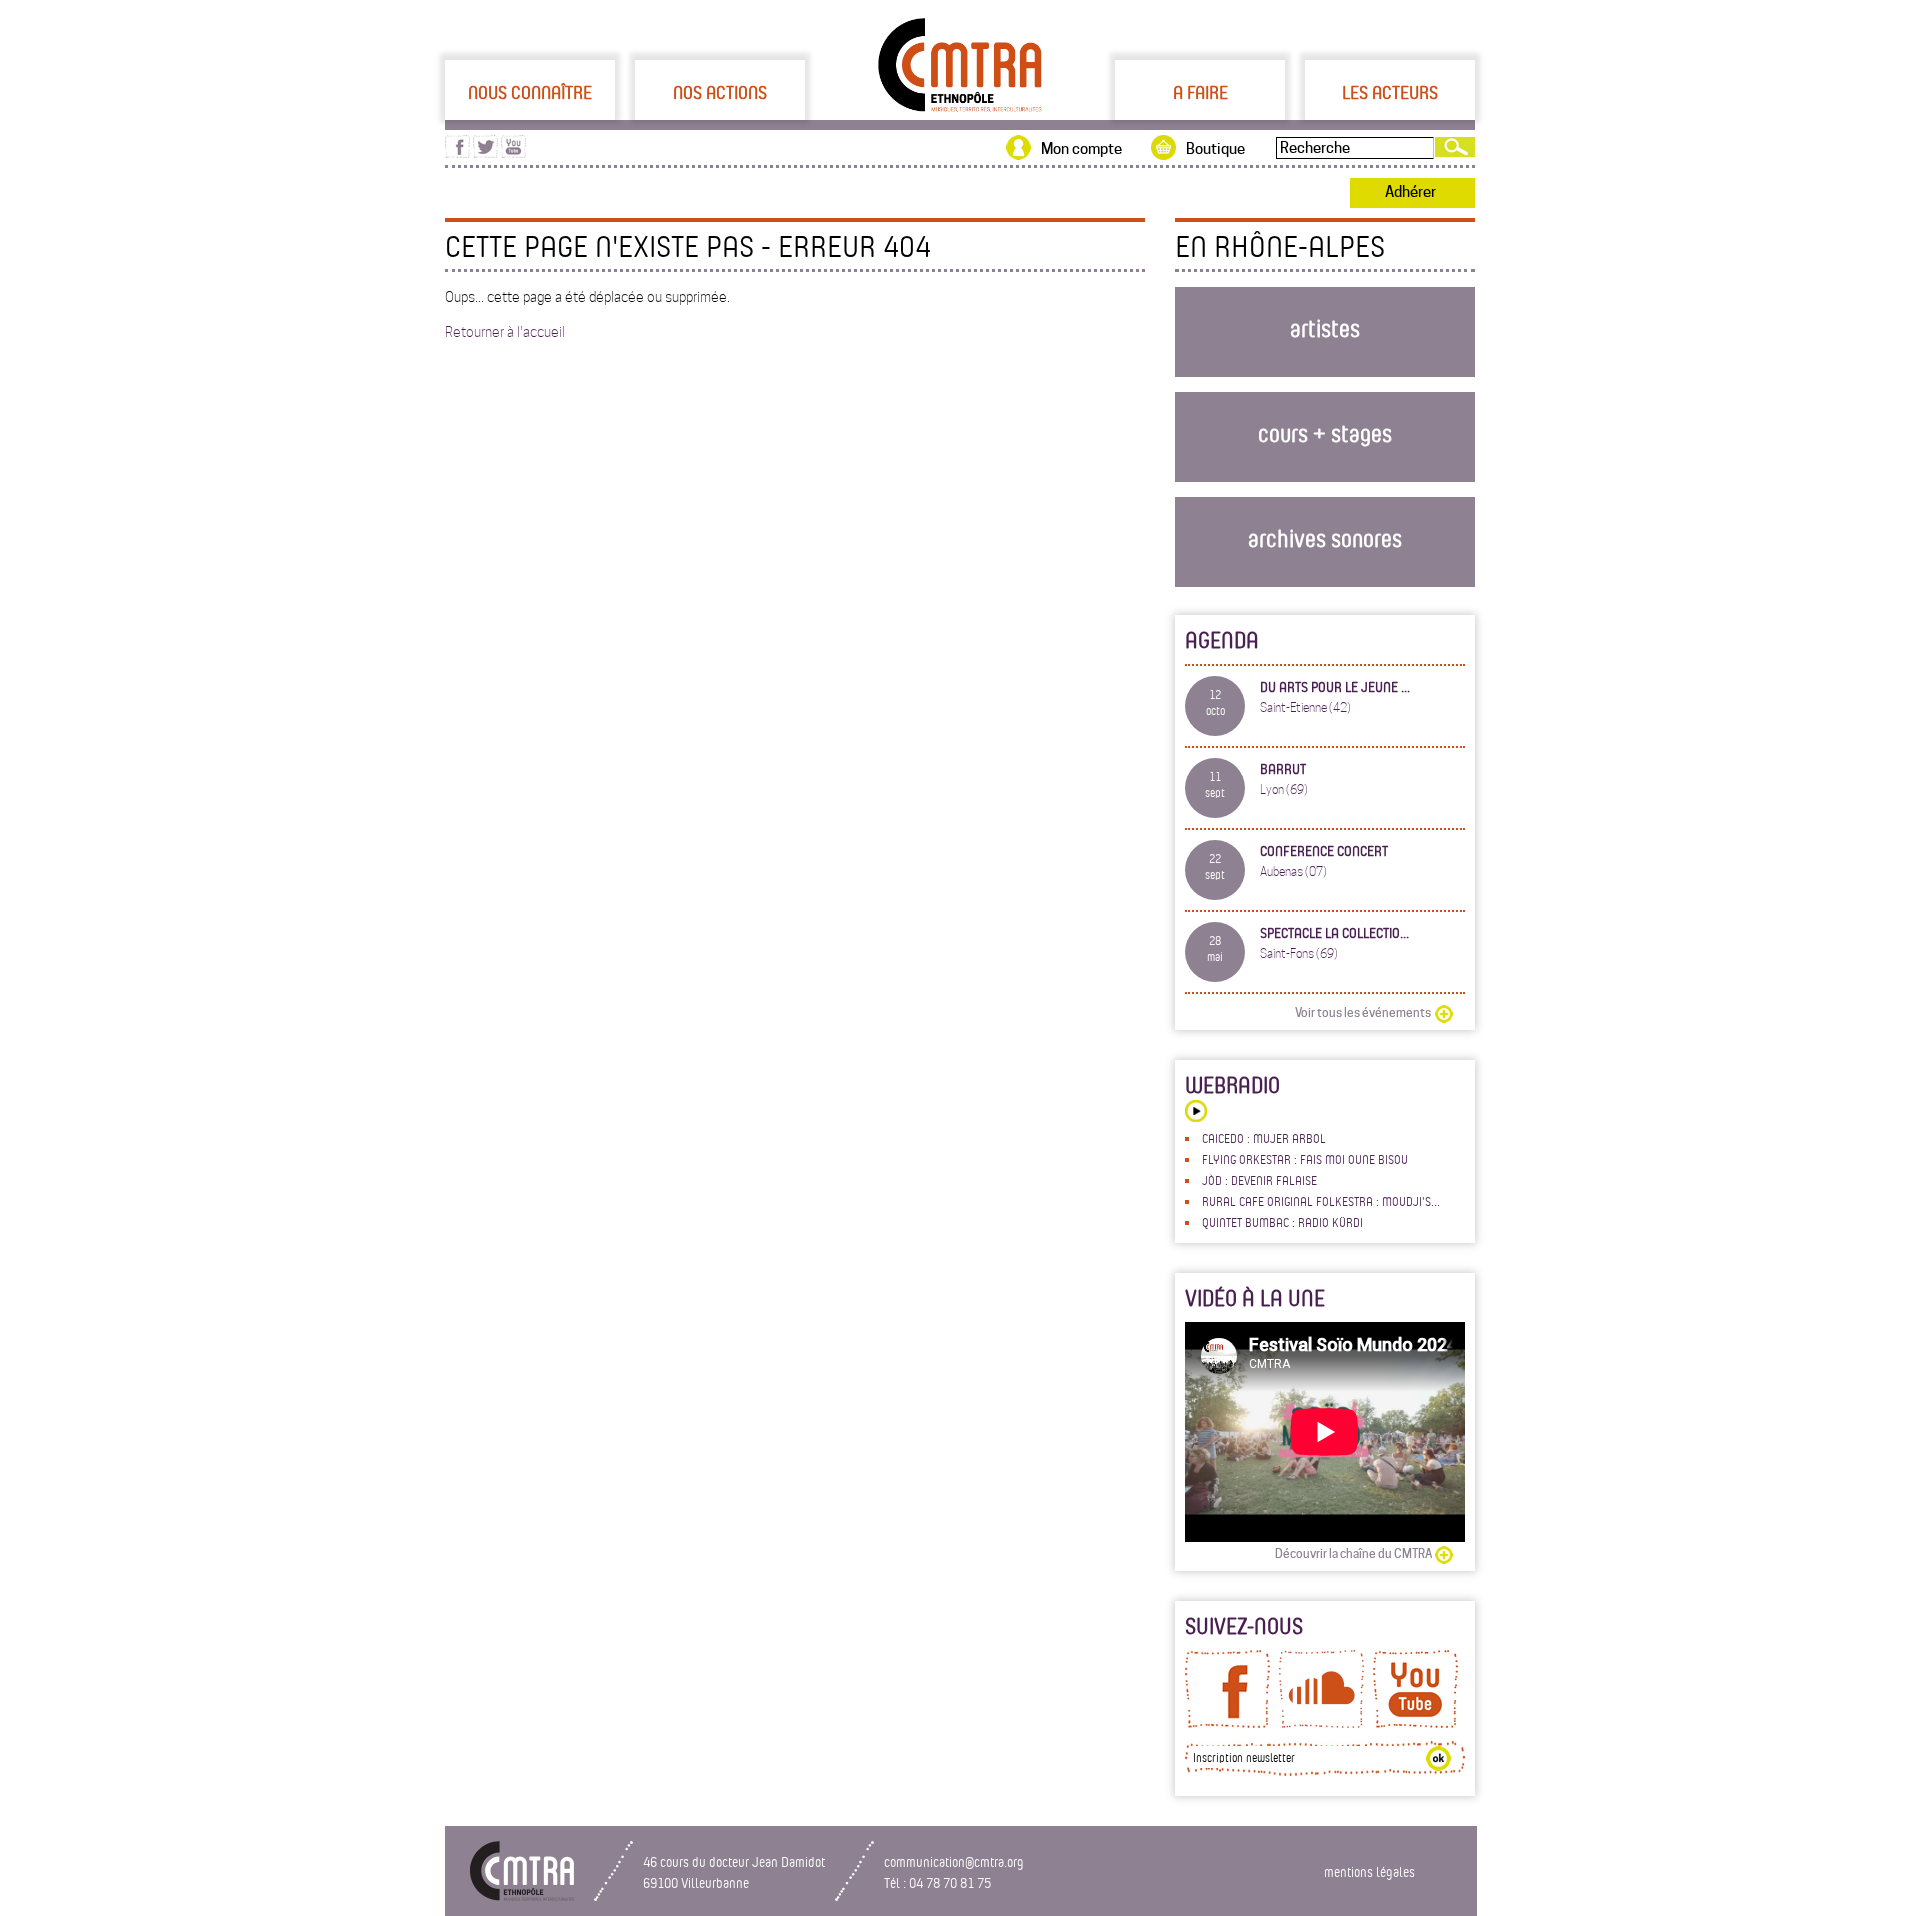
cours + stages (1325, 432)
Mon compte (1081, 149)
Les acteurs (1390, 92)
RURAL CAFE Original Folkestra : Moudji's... (1321, 1201)
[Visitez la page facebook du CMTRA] (457, 153)
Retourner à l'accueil (505, 332)
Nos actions (720, 92)
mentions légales (1369, 1871)
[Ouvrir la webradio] (1196, 1113)
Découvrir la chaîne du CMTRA (1353, 1553)
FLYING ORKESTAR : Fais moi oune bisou (1305, 1159)
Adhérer (1410, 192)
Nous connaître (530, 92)
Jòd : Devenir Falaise (1259, 1180)
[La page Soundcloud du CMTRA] (1321, 1723)
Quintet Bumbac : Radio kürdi (1282, 1222)
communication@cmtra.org (954, 1861)
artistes (1325, 327)
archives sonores (1325, 537)
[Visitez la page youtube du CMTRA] (513, 153)
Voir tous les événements (1363, 1012)
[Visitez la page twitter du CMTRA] (485, 153)
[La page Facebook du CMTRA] (1227, 1723)
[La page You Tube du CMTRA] (1415, 1723)
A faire (1200, 92)
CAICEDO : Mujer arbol (1264, 1138)
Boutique (1215, 149)
